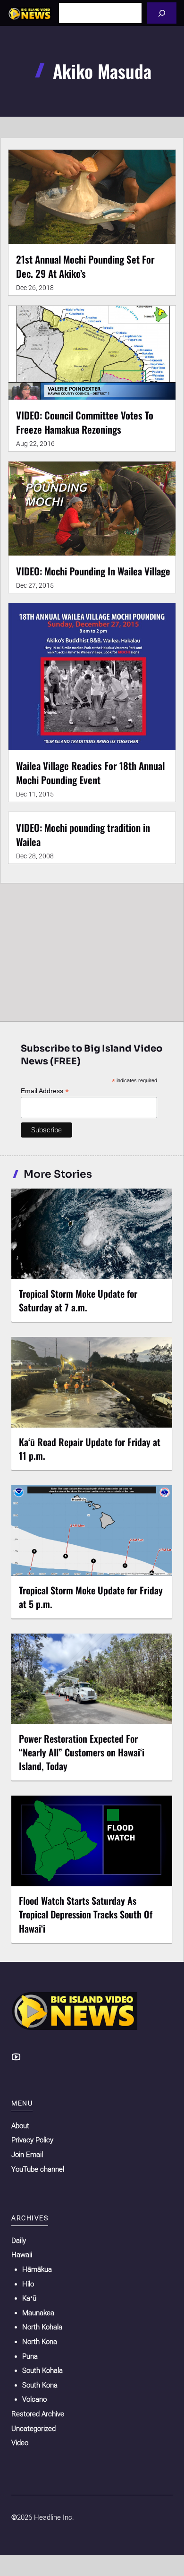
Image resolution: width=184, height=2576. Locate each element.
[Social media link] (16, 2057)
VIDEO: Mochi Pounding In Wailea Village (93, 571)
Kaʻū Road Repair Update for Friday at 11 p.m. (90, 1449)
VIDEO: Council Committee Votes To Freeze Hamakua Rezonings (85, 422)
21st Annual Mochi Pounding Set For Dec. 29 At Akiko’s (85, 266)
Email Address (45, 1091)
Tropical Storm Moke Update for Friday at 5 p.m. (91, 1597)
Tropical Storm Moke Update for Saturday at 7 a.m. (78, 1300)
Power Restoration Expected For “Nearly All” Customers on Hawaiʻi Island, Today (82, 1752)
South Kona (40, 2385)
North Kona (40, 2342)
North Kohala (42, 2327)
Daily (19, 2241)
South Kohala (42, 2371)
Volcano (34, 2399)
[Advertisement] (92, 950)
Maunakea (38, 2313)
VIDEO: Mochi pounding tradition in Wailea (83, 834)
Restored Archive (38, 2414)
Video (20, 2443)
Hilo (28, 2284)
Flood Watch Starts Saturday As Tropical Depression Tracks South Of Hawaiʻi (86, 1914)
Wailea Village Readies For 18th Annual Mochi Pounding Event (90, 773)
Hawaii (22, 2255)
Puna (30, 2356)
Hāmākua (37, 2269)
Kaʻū (29, 2298)
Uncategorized (33, 2429)
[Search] (162, 13)
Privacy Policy (32, 2140)
